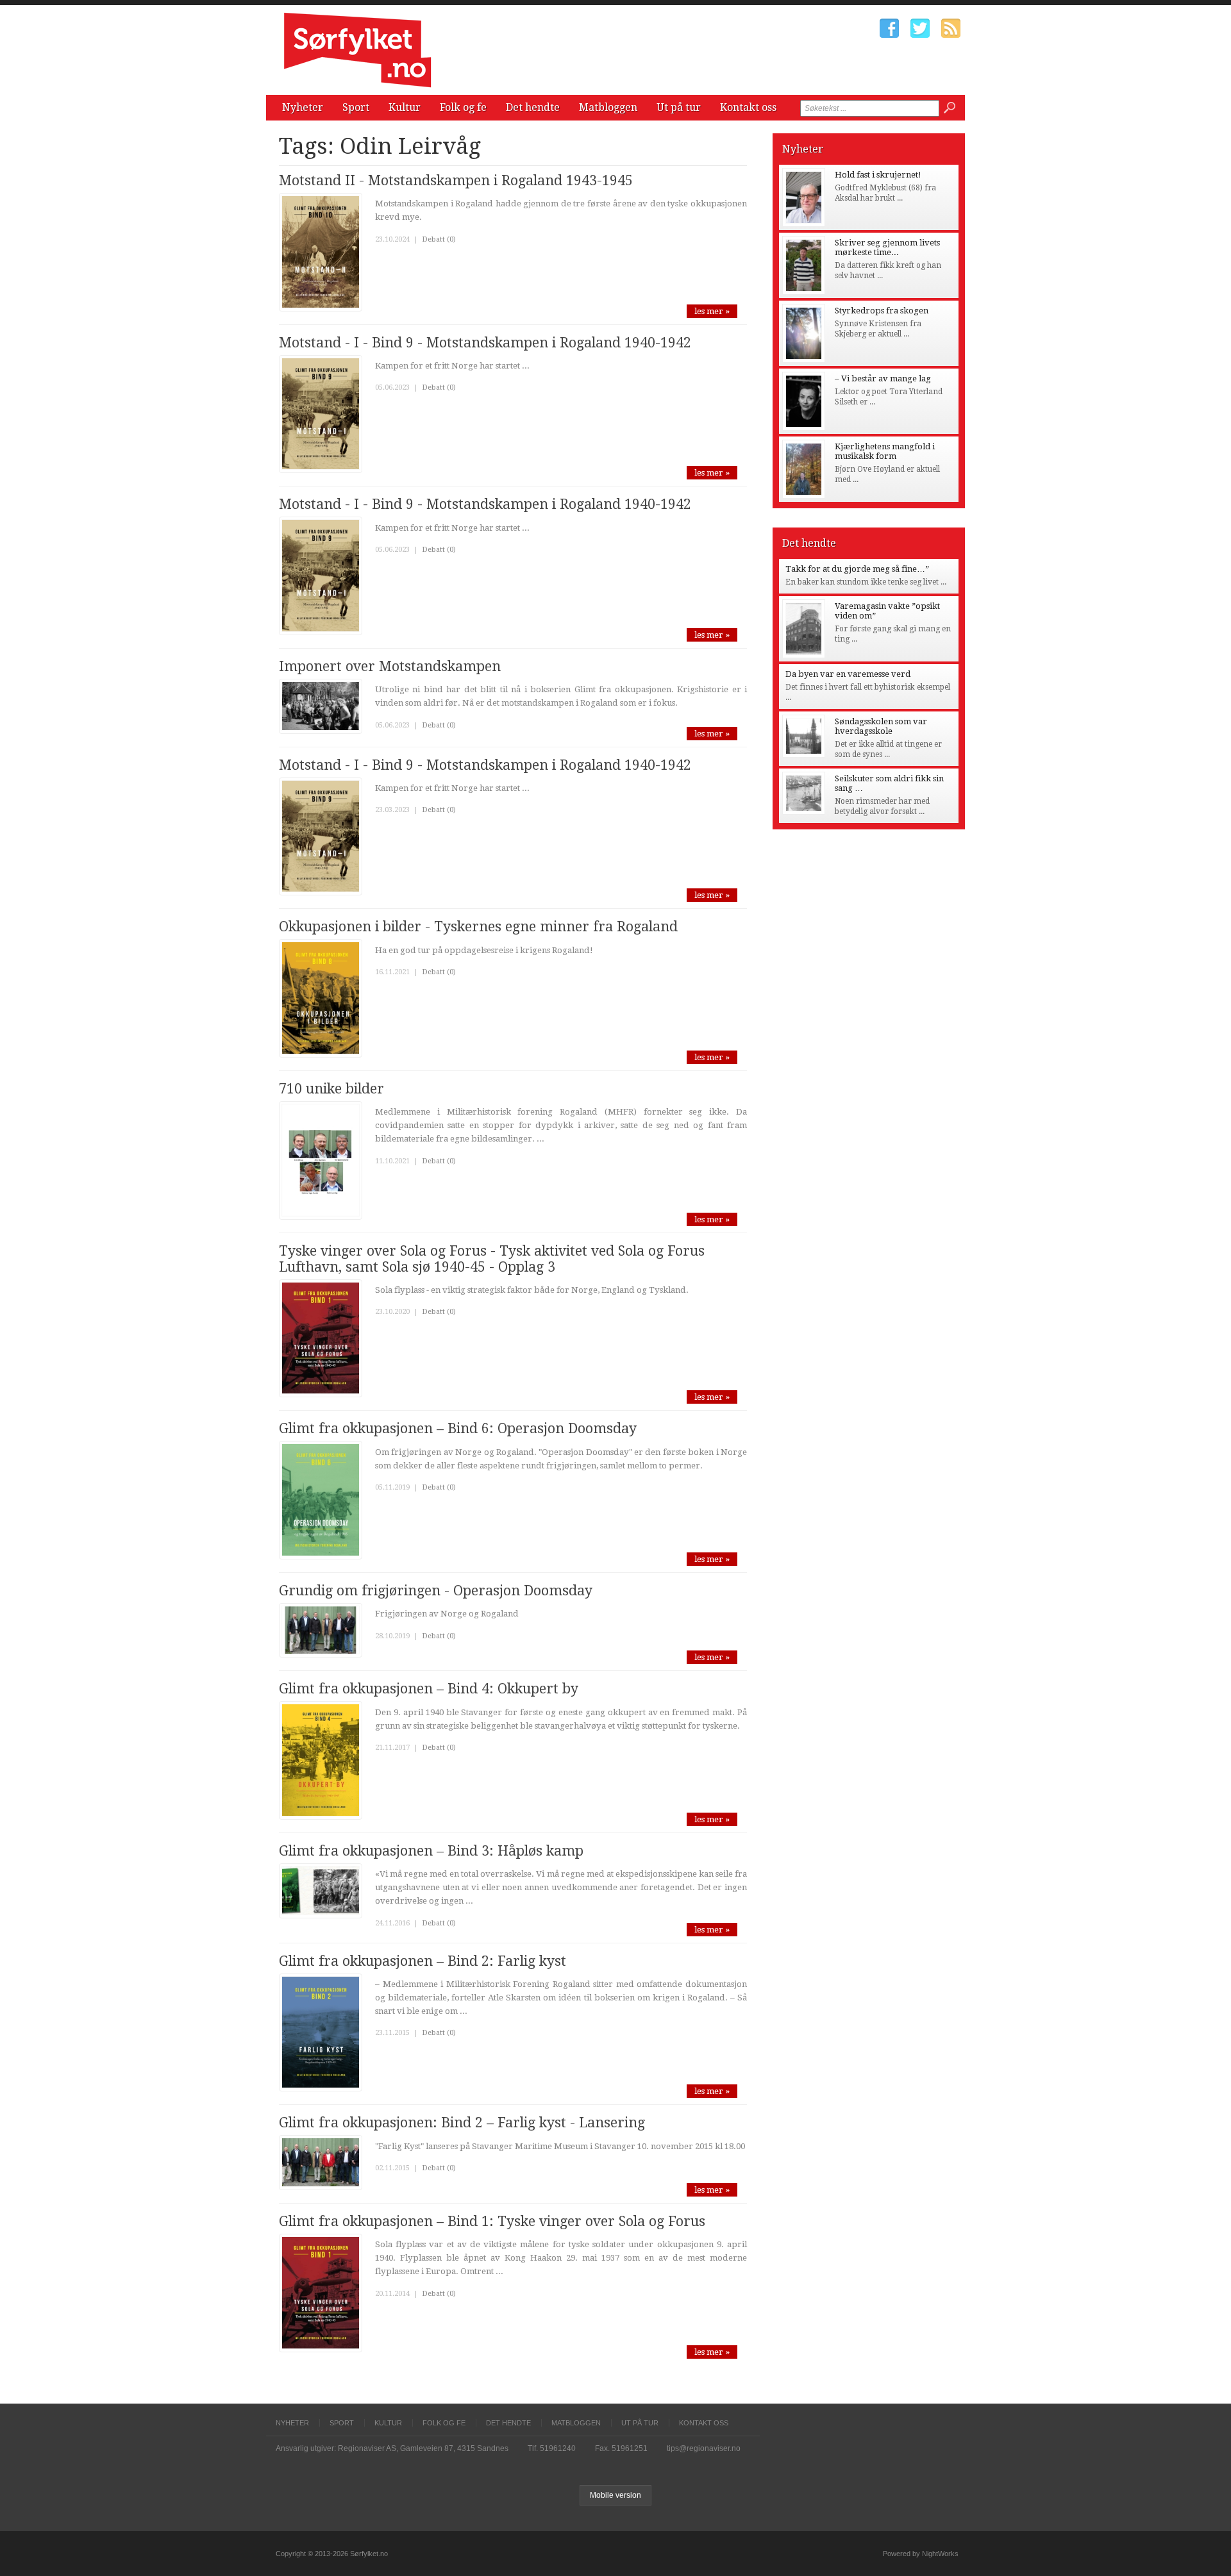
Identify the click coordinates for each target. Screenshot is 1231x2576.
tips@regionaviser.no (704, 2448)
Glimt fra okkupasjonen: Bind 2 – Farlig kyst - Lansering (462, 2123)
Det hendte (533, 107)
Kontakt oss (748, 107)
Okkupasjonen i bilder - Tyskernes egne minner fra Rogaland (478, 927)
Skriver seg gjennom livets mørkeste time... (887, 247)
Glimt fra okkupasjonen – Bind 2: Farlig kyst (423, 1961)
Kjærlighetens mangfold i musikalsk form (885, 451)
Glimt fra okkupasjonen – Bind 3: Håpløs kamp (431, 1851)
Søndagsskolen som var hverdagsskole (881, 726)
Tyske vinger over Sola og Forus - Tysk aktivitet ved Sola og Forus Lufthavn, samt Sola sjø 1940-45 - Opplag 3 (492, 1259)
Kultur (405, 107)
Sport (356, 107)
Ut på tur (679, 107)
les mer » (712, 311)
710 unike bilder (331, 1089)
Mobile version (615, 2495)
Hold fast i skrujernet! (878, 175)
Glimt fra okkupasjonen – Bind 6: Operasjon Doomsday (458, 1428)
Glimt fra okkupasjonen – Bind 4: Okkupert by (429, 1689)
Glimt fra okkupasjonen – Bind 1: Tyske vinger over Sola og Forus (492, 2221)
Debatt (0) (439, 239)
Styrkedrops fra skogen (882, 311)
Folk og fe (463, 107)
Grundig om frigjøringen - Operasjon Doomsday (436, 1591)
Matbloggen (608, 107)
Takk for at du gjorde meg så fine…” (857, 569)
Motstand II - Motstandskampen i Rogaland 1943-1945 (456, 180)
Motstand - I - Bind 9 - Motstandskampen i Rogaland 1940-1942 (485, 343)
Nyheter (303, 107)
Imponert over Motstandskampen (390, 666)
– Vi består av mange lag (883, 378)
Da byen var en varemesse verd (848, 674)
